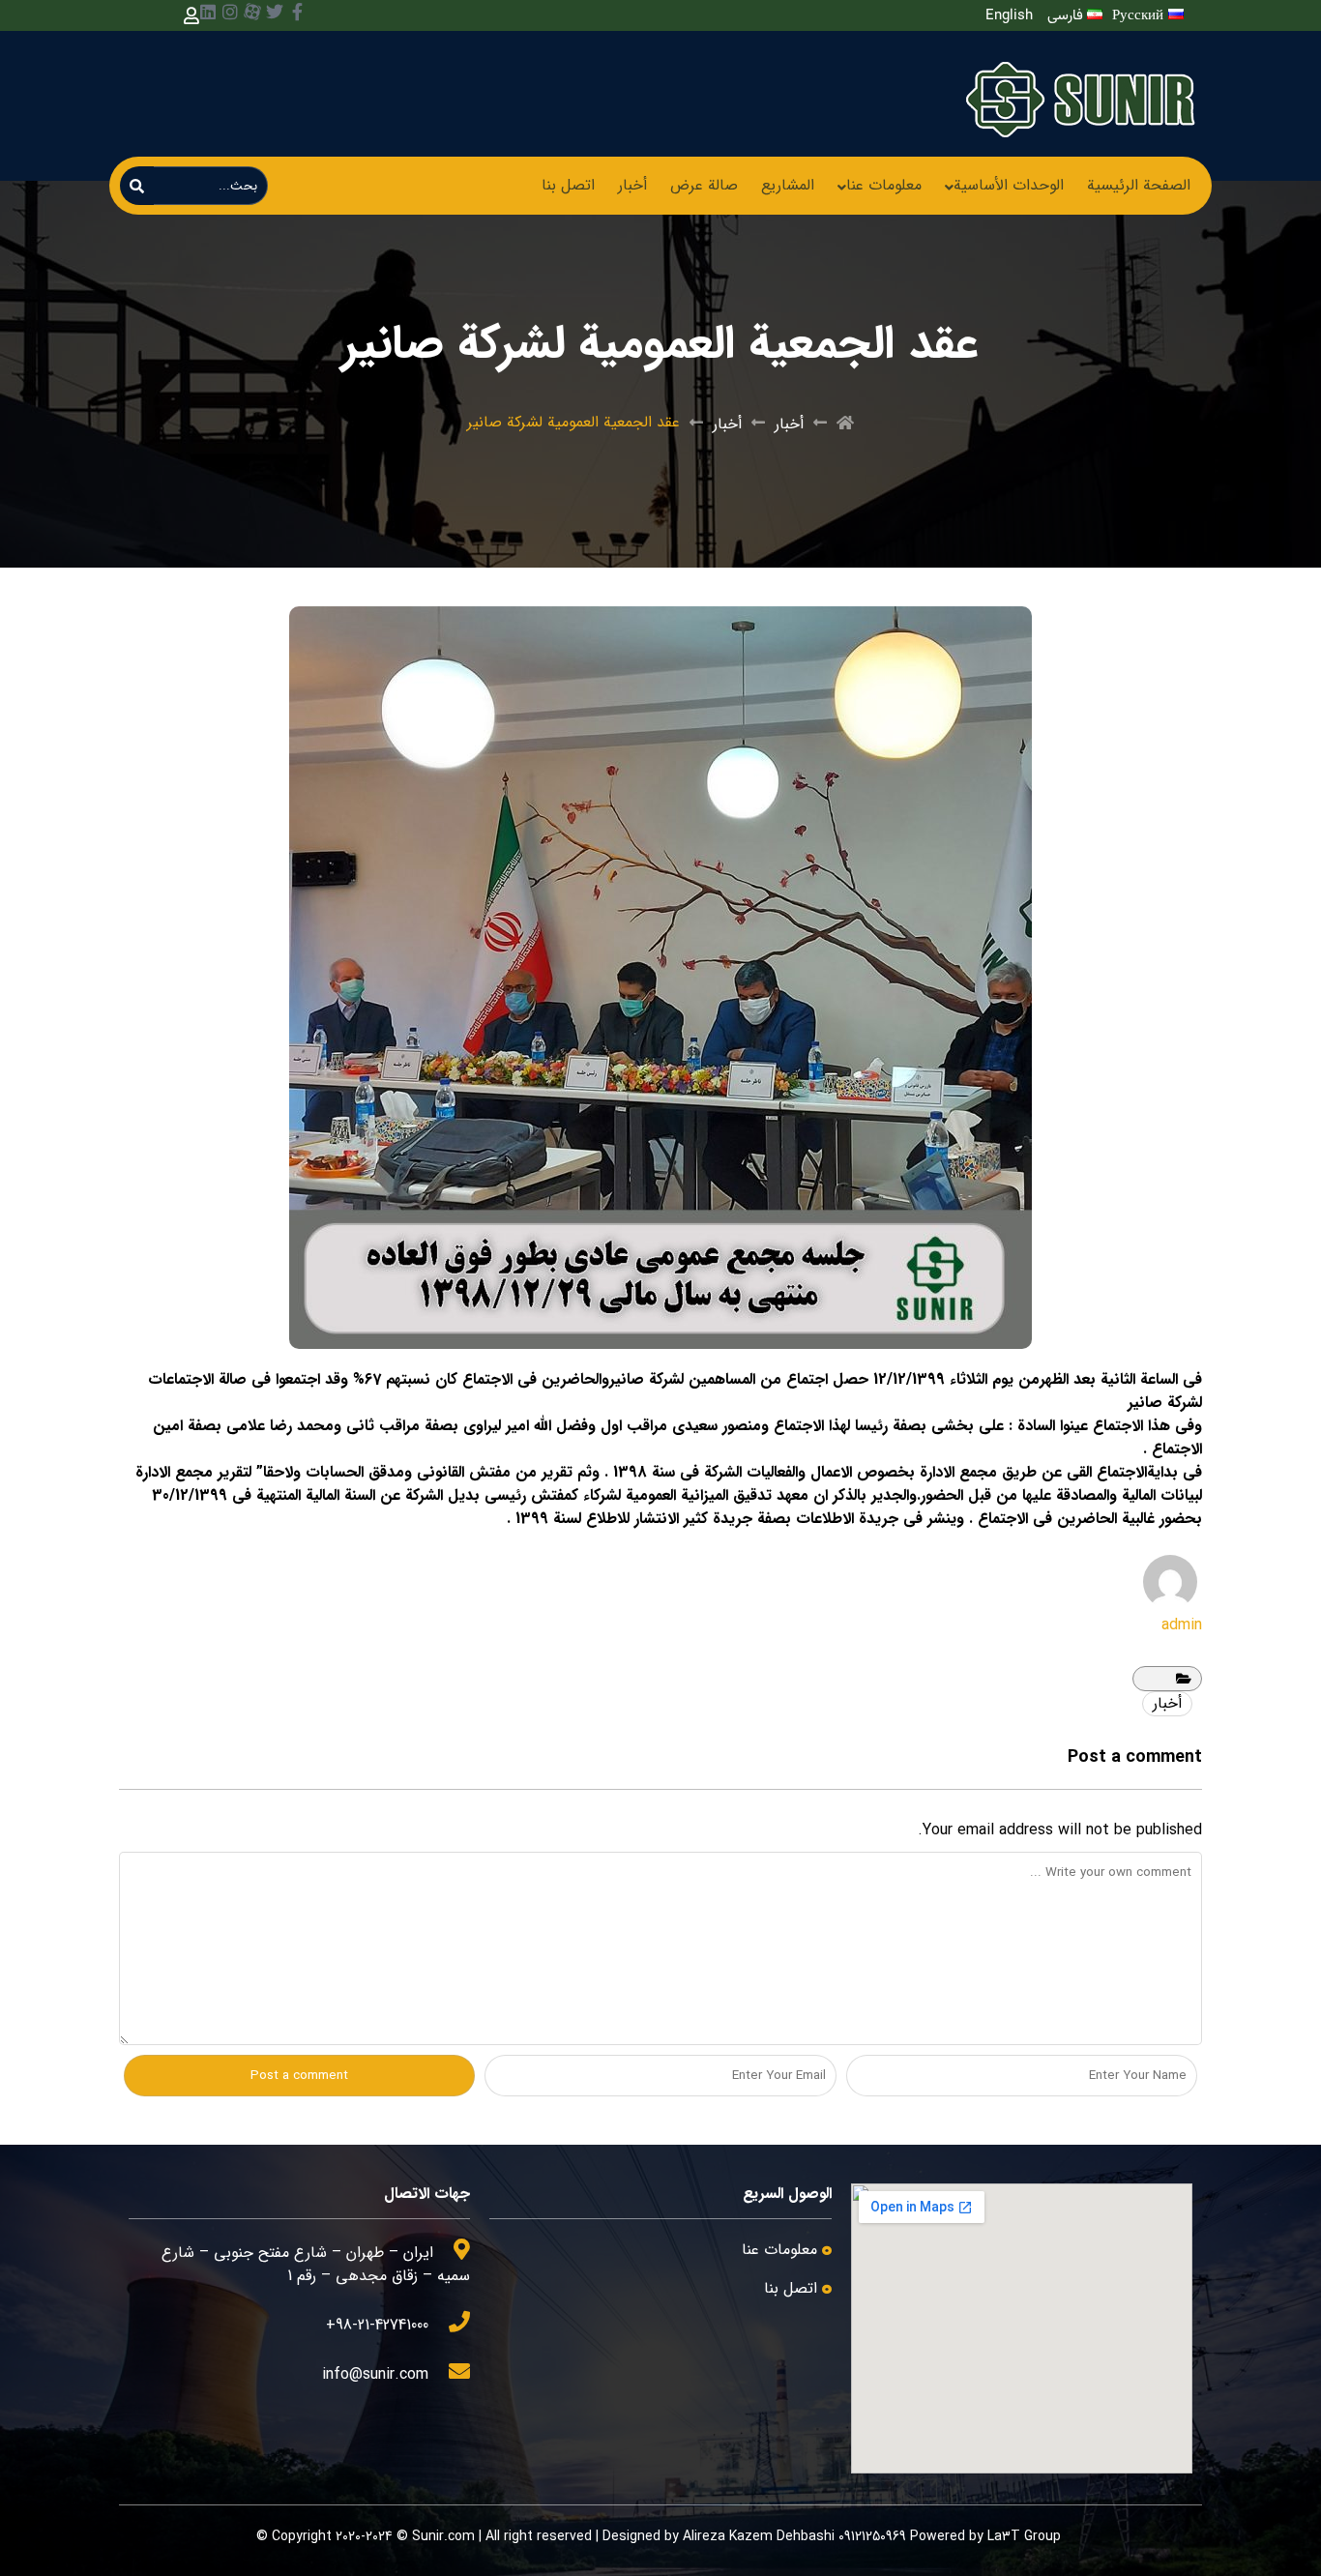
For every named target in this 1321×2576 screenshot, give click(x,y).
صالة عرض (704, 185)
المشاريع (788, 185)
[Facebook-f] (297, 12)
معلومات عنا (884, 185)
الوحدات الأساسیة (1009, 185)
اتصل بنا (568, 185)
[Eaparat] (252, 12)
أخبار (632, 185)
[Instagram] (230, 12)
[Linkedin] (208, 12)
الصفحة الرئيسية (1139, 185)
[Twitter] (275, 12)
